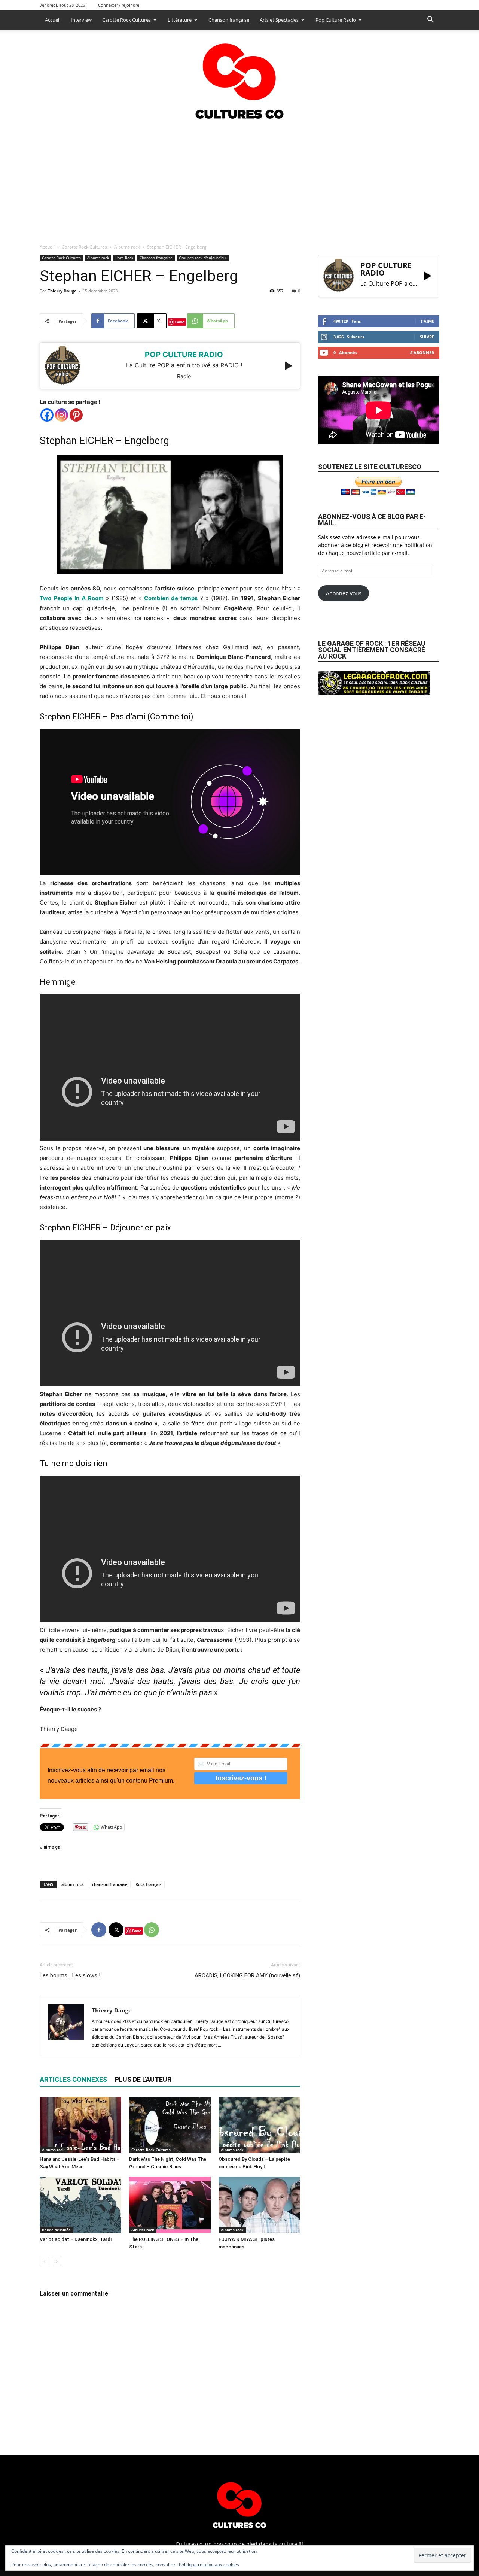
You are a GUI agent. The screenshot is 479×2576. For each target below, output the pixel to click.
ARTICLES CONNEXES (73, 2079)
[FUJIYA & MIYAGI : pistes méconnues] (259, 2205)
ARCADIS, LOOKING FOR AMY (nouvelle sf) (247, 1975)
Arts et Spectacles (279, 20)
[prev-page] (44, 2262)
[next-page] (56, 2262)
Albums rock (127, 247)
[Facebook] (47, 415)
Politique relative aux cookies (209, 2565)
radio (184, 376)
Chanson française (229, 20)
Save (180, 322)
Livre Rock (124, 258)
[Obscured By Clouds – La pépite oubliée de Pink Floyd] (259, 2125)
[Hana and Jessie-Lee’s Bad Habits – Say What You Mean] (80, 2125)
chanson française (110, 1884)
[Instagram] (62, 415)
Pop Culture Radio (336, 20)
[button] (430, 20)
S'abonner (422, 353)
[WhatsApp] (152, 1930)
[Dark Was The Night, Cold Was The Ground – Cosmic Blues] (170, 2125)
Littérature (180, 20)
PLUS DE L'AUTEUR (143, 2079)
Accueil (53, 20)
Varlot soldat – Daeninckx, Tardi (76, 2239)
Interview (81, 20)
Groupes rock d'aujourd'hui (203, 258)
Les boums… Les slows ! (70, 1975)
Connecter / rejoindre (119, 5)
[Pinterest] (76, 415)
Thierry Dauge (62, 291)
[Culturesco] (239, 76)
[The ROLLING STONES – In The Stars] (170, 2205)
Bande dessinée (56, 2230)
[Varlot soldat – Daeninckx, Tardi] (80, 2205)
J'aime (428, 321)
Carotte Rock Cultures (126, 20)
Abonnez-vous (344, 593)
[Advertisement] (239, 179)
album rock (73, 1884)
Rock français (148, 1884)
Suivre (427, 337)
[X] (116, 1930)
